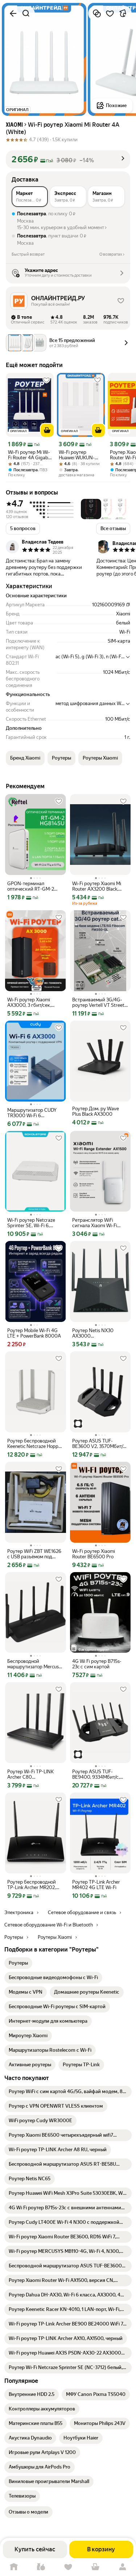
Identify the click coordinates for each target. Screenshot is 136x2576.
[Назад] (13, 13)
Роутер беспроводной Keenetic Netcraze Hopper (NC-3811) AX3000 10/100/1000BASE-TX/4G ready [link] (35, 1444)
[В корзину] (47, 430)
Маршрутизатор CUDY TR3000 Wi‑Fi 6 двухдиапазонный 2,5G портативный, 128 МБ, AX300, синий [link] (33, 1113)
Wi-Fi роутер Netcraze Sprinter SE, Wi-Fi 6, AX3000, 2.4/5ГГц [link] (31, 1223)
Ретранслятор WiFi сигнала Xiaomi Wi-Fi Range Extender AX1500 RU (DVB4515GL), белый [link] (98, 1223)
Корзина (95, 2567)
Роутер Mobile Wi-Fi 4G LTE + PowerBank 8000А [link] (34, 1333)
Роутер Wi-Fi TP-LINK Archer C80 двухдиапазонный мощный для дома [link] (30, 1774)
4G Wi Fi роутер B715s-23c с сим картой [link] (97, 1664)
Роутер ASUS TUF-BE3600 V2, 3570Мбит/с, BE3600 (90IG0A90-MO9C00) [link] (99, 1444)
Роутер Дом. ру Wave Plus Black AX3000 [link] (96, 1111)
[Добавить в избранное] (110, 13)
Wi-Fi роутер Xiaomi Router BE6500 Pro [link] (94, 1554)
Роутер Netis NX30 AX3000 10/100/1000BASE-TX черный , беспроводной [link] (98, 1333)
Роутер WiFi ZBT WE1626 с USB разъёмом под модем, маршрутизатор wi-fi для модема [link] (34, 1554)
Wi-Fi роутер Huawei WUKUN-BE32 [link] (77, 455)
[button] (68, 159)
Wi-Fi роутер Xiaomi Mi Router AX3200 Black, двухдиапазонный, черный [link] (97, 886)
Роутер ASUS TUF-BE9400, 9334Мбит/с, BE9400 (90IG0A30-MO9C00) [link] (96, 1774)
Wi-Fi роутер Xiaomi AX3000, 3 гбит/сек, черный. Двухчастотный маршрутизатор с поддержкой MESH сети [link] (34, 1002)
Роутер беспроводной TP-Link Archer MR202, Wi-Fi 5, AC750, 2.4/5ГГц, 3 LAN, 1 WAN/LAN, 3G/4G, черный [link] (34, 1885)
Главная (14, 2567)
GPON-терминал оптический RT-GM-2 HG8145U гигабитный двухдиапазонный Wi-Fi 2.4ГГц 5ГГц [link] (33, 886)
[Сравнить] (97, 13)
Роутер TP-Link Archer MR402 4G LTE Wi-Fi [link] (96, 1885)
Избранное (68, 2567)
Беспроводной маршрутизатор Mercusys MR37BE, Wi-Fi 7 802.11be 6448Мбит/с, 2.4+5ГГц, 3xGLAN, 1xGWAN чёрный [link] (35, 1664)
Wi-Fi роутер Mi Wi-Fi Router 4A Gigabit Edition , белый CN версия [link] (30, 455)
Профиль (122, 2567)
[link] (18, 1963)
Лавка (41, 2567)
